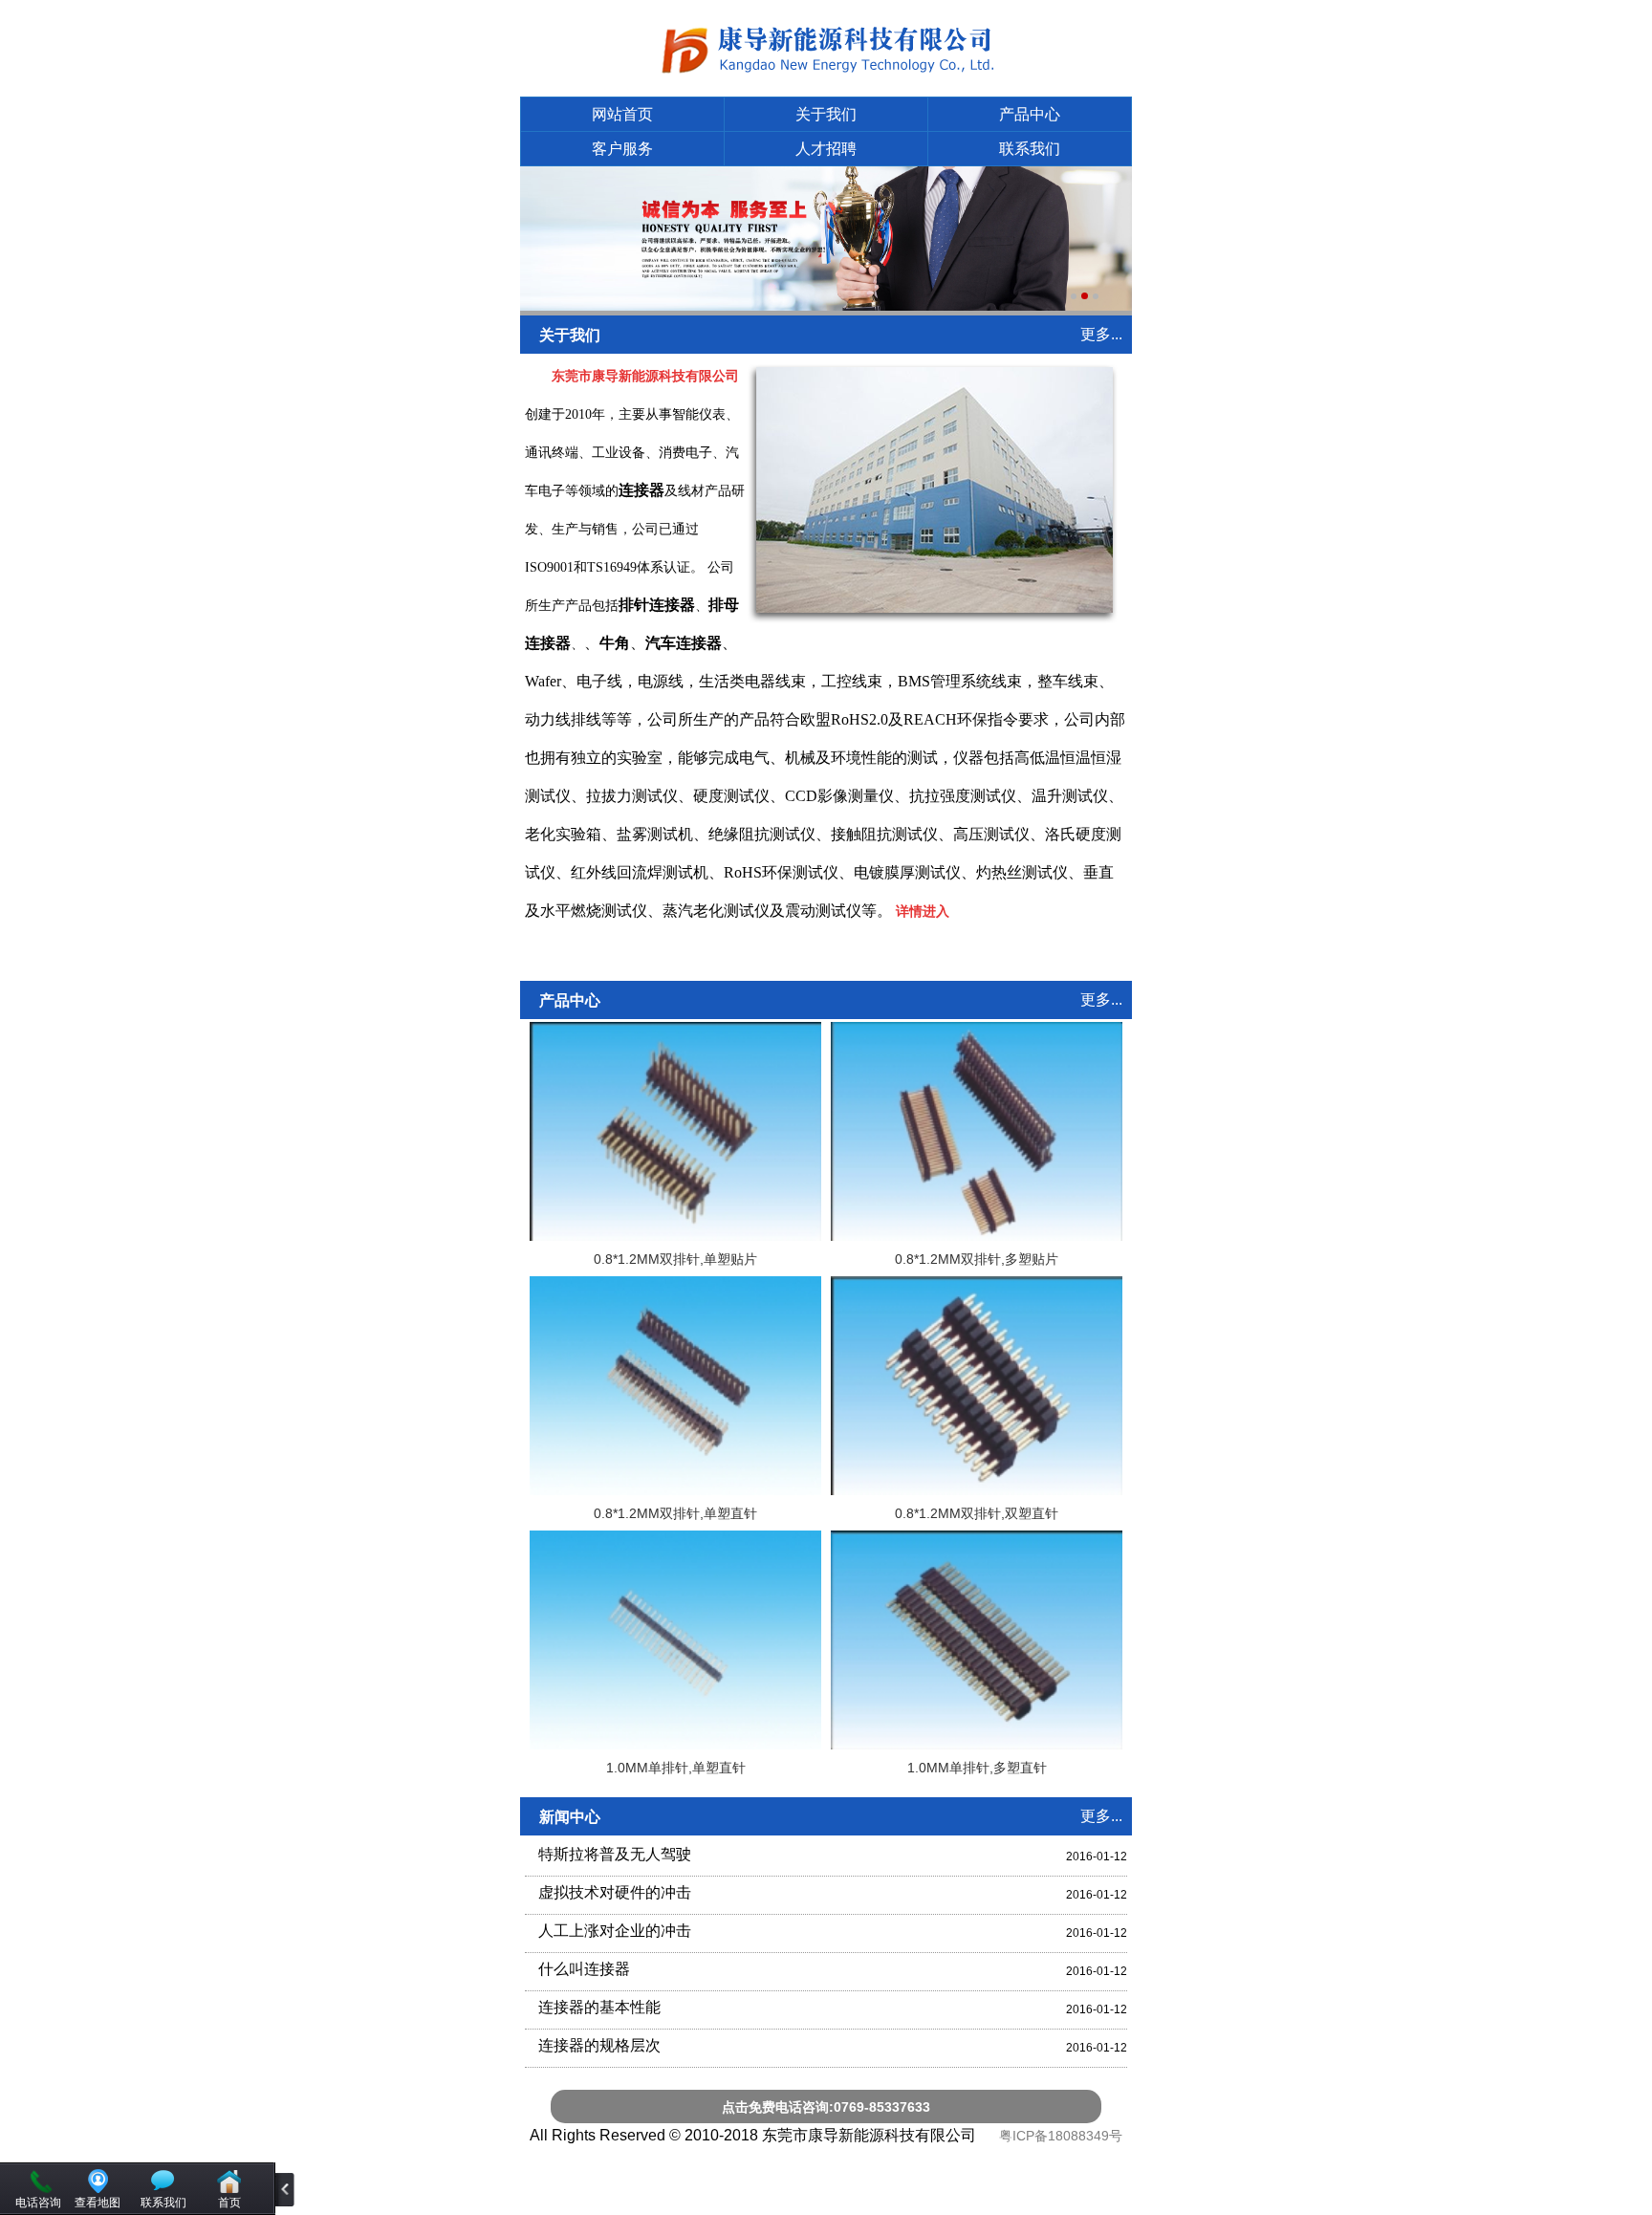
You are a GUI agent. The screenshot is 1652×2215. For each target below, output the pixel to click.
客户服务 (622, 149)
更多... (1101, 334)
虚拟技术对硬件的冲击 (615, 1892)
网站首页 (622, 114)
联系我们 (1030, 149)
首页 (229, 2203)
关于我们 (826, 114)
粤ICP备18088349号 (1061, 2136)
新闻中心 (570, 1817)
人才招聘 (826, 149)
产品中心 (1030, 114)
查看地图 (98, 2203)
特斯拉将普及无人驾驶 (615, 1854)
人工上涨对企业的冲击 (615, 1931)
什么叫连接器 (584, 1969)
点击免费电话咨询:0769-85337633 (826, 2107)
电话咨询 (38, 2203)
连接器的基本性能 (599, 2007)
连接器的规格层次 (599, 2045)
